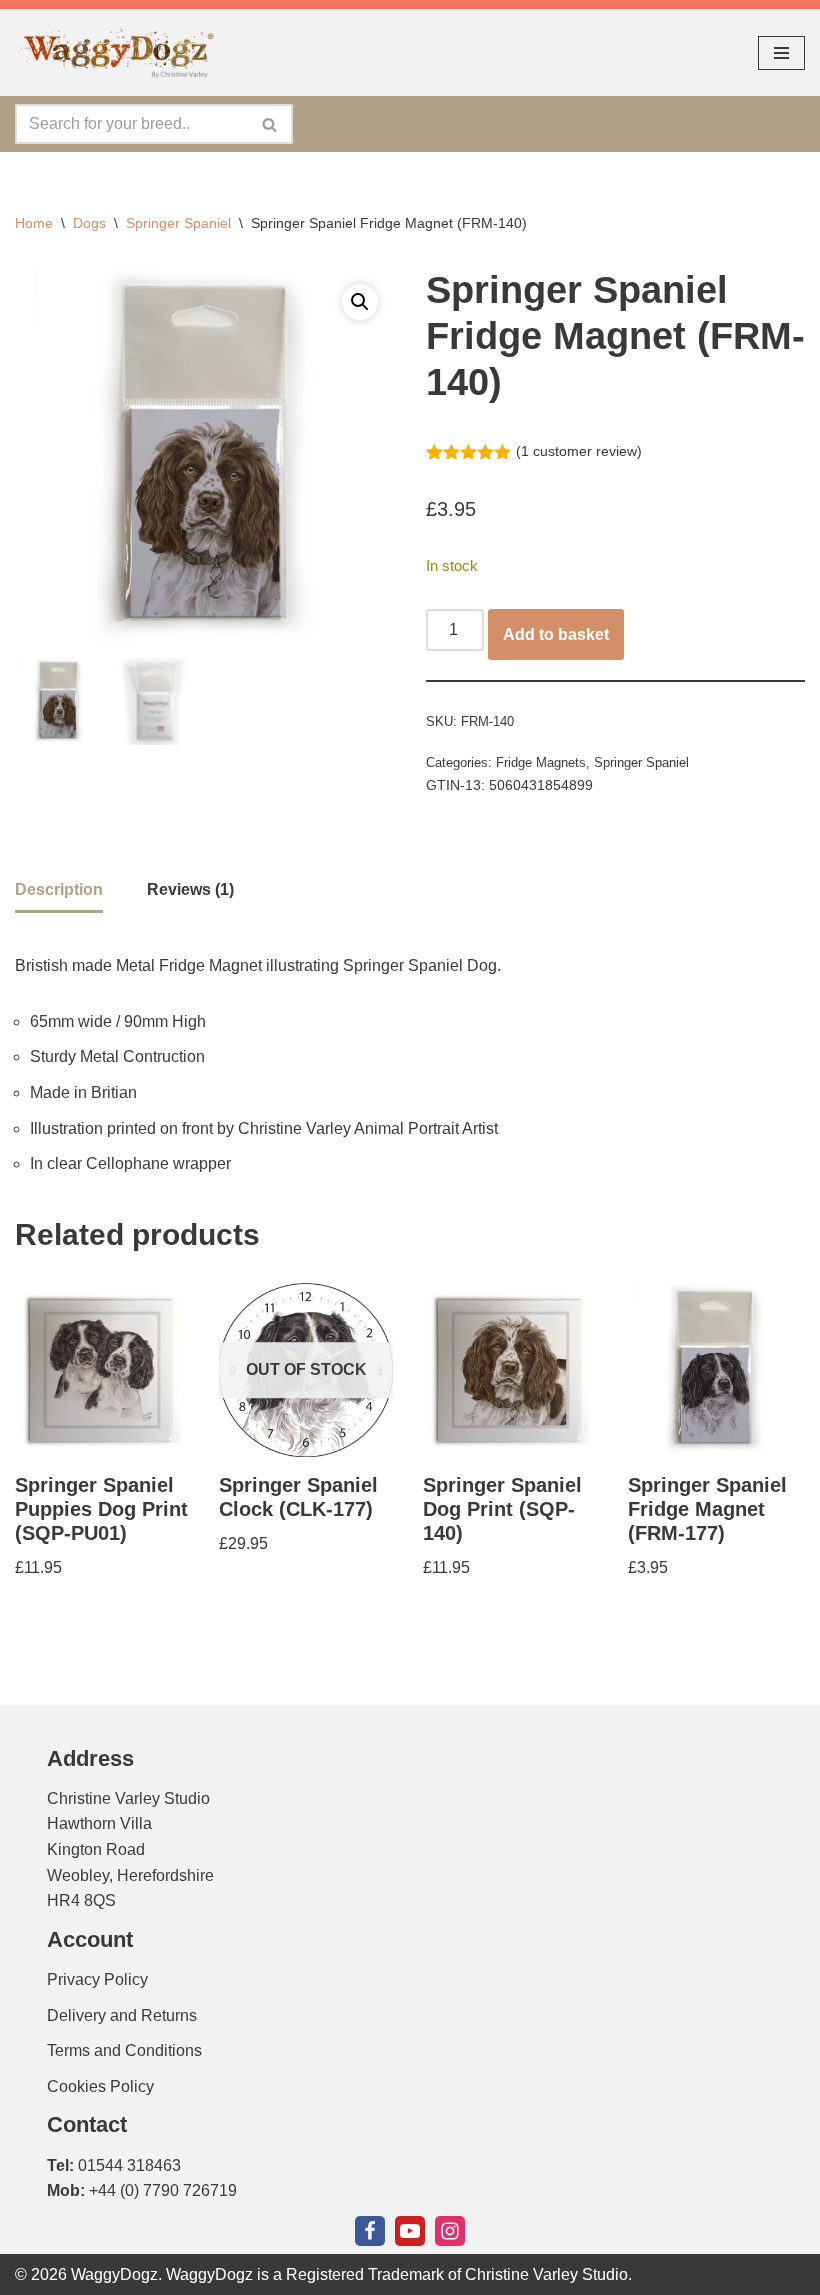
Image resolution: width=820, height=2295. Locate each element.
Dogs (89, 223)
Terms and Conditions (124, 2050)
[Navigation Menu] (781, 53)
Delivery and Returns (122, 2015)
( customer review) (579, 451)
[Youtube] (410, 2231)
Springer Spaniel (178, 223)
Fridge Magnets (541, 762)
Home (34, 223)
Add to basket (556, 634)
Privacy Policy (97, 1979)
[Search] (270, 124)
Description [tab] (59, 889)
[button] (360, 302)
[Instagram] (450, 2231)
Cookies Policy (100, 2086)
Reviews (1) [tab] (190, 889)
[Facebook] (370, 2231)
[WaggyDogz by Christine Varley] (115, 52)
